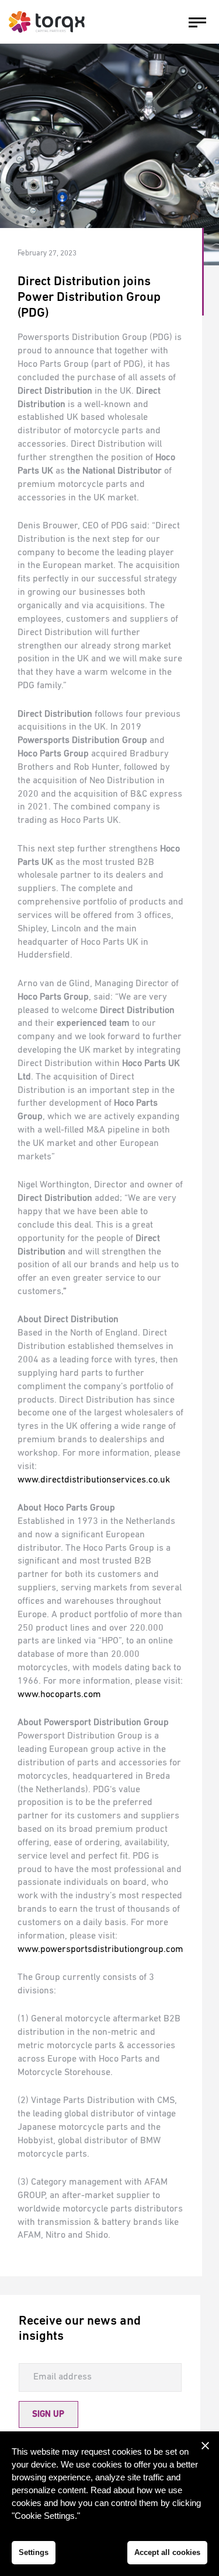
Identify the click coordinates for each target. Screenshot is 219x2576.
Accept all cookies (167, 2552)
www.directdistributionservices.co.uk (94, 1480)
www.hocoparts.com (59, 1695)
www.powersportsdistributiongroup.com (100, 1950)
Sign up (48, 2414)
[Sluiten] (205, 2445)
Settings (34, 2552)
